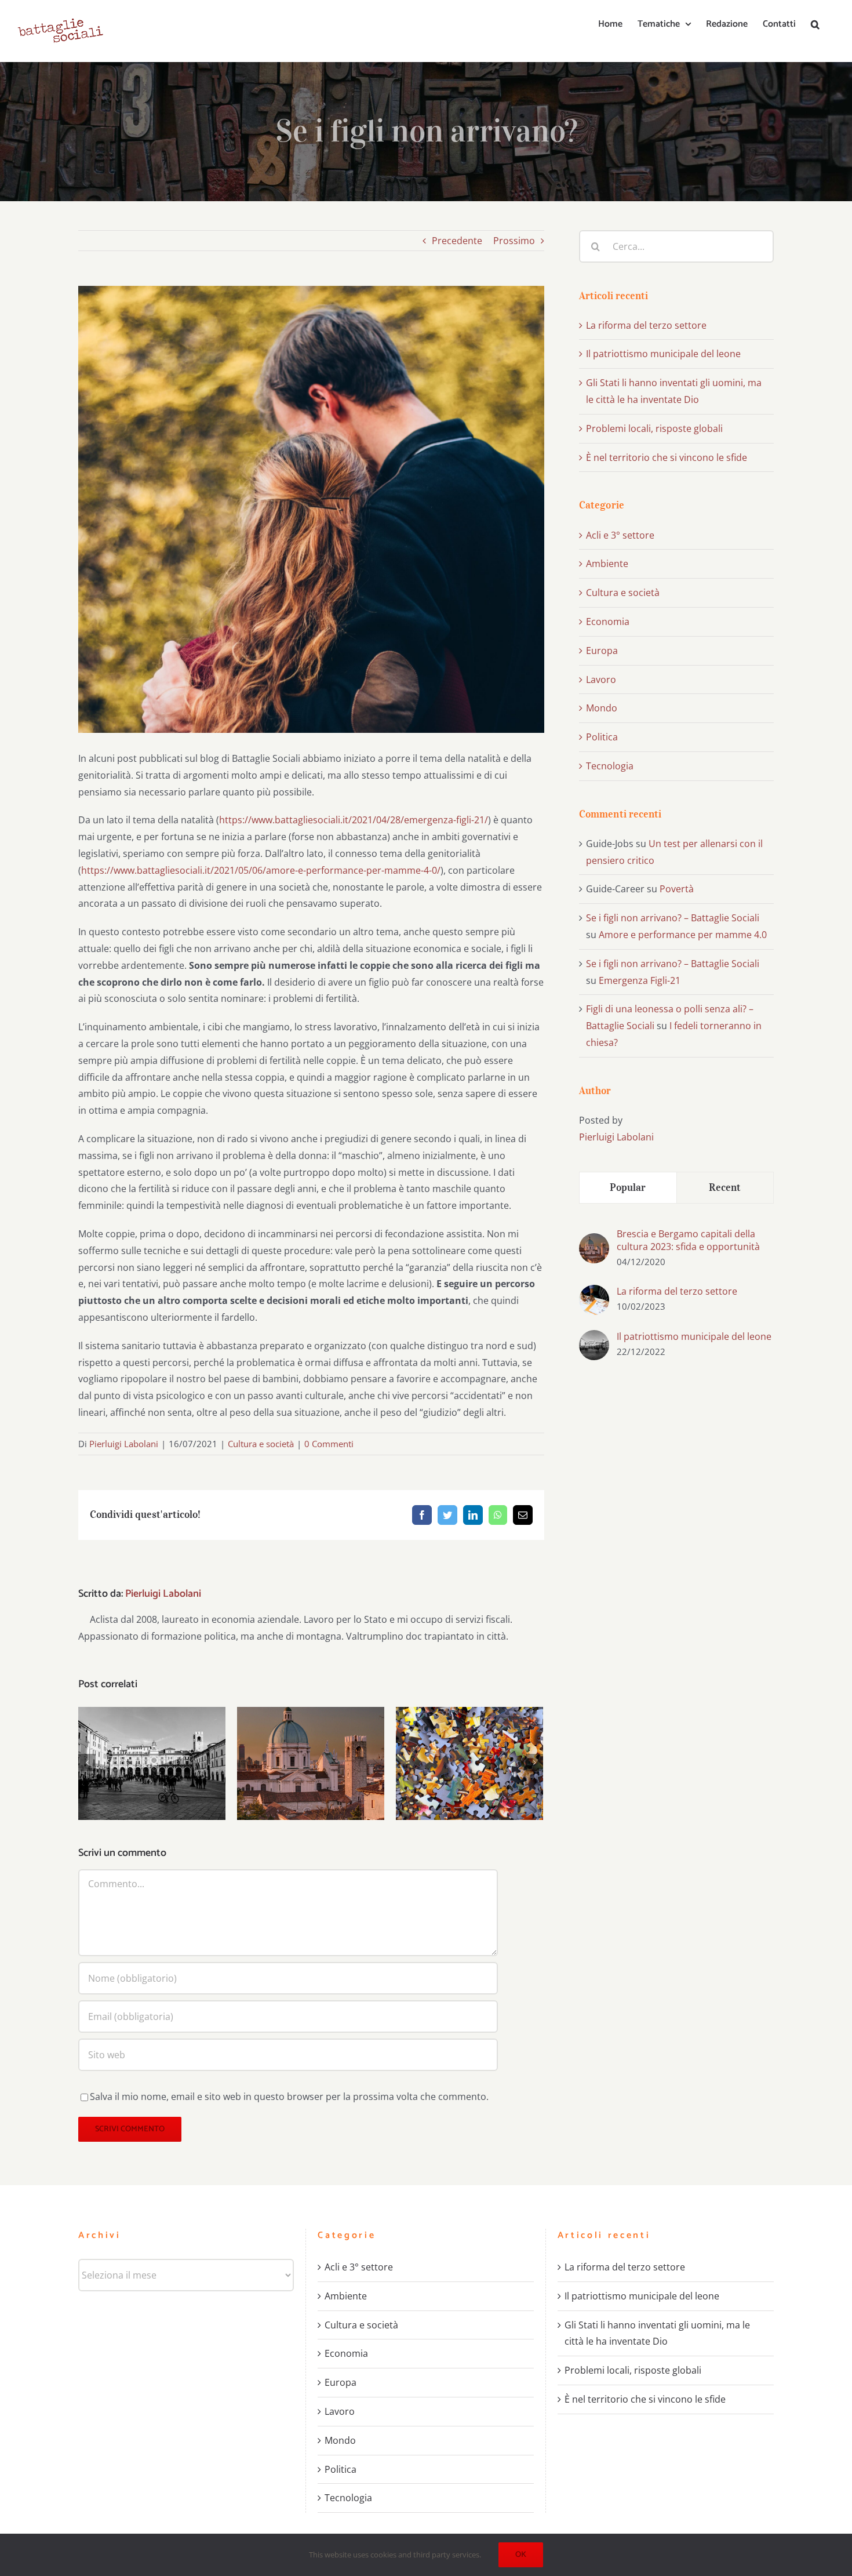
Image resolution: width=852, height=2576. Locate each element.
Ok (521, 2555)
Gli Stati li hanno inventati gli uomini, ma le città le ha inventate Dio (311, 1738)
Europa (602, 651)
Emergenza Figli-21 (640, 980)
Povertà (677, 889)
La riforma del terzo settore (646, 325)
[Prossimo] (534, 1763)
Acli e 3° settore (620, 535)
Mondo (602, 708)
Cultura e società (261, 1444)
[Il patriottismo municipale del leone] (152, 1763)
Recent (725, 1187)
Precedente (457, 241)
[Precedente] (87, 1763)
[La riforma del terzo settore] (594, 1293)
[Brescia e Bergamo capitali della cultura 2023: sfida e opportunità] (594, 1241)
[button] (815, 24)
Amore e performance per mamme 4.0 (683, 935)
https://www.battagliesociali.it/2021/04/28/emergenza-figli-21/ (354, 820)
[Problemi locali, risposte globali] (469, 1763)
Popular (628, 1187)
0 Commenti (329, 1444)
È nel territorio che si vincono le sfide (667, 457)
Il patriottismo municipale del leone (152, 1745)
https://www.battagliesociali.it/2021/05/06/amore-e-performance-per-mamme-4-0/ (261, 870)
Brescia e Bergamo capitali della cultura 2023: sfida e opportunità (688, 1240)
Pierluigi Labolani (124, 1444)
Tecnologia (610, 766)
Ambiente (607, 564)
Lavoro (601, 680)
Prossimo (514, 241)
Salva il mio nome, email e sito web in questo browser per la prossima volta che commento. (289, 2097)
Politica (602, 737)
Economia (608, 622)
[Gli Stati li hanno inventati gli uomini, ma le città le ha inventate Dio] (311, 1763)
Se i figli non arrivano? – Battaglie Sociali (673, 918)
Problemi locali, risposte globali (470, 1745)
